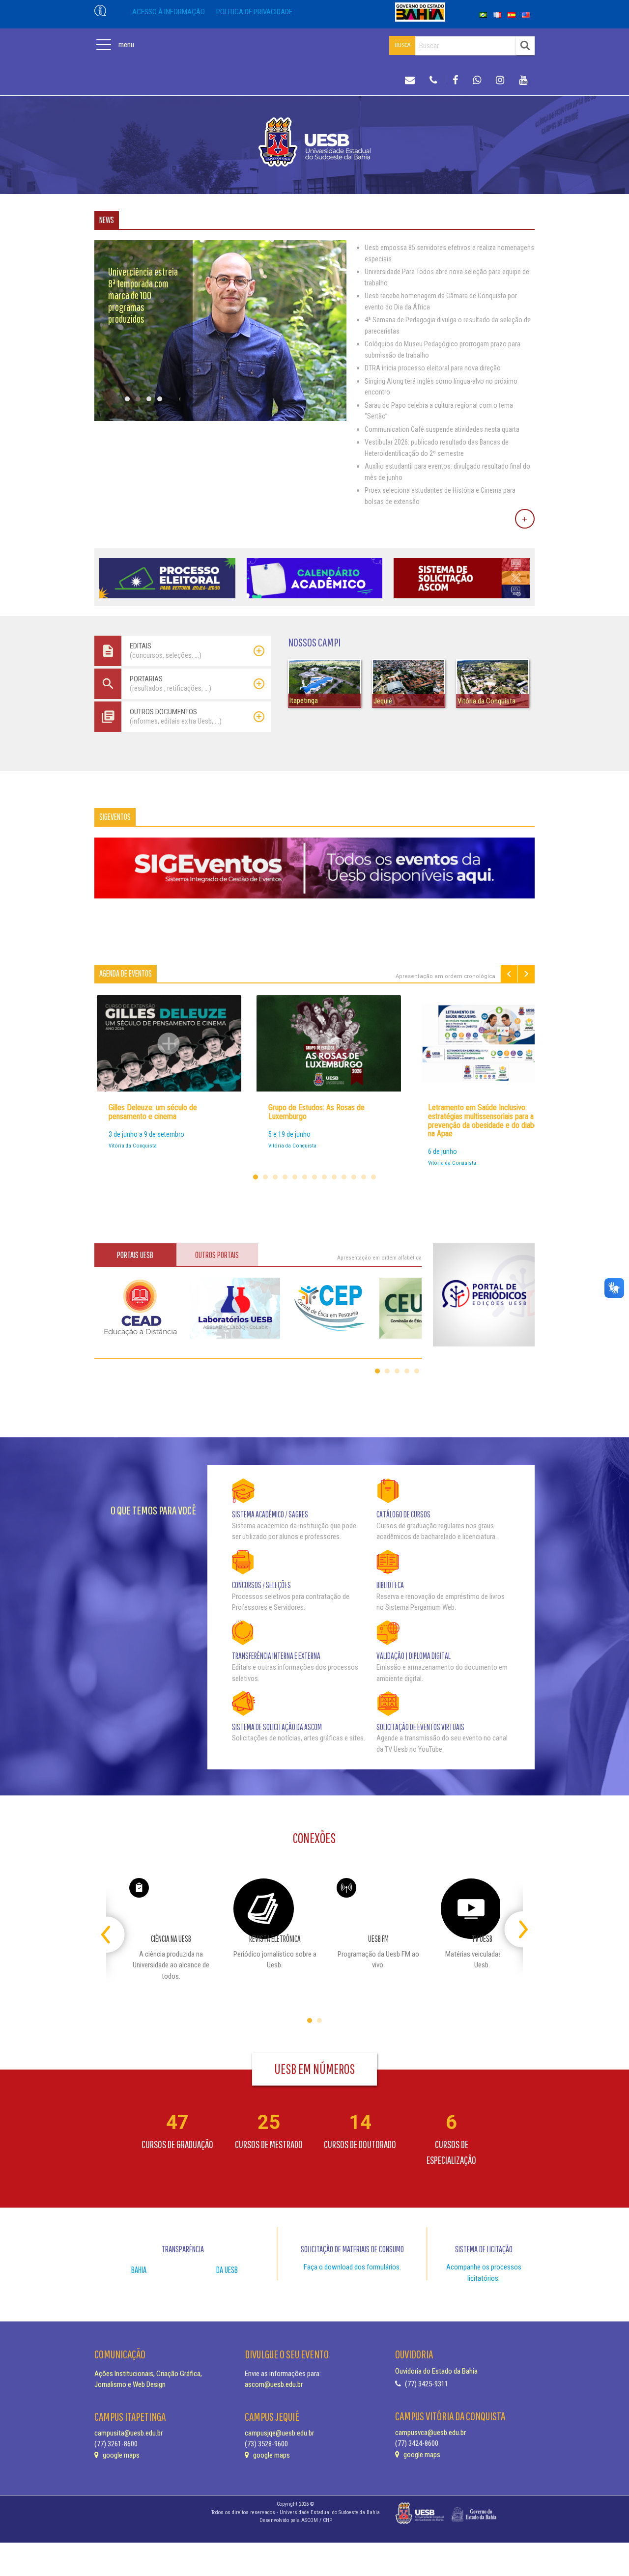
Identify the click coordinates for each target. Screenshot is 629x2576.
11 (354, 1177)
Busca (402, 45)
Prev (509, 974)
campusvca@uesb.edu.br (430, 2433)
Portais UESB (135, 1255)
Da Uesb (227, 2270)
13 (373, 1177)
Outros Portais (217, 1255)
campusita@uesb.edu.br (129, 2433)
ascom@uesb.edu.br (274, 2384)
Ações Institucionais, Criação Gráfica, (148, 2374)
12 (364, 1177)
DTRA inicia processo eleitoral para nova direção (433, 368)
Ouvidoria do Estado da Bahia (436, 2371)
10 (344, 1177)
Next (526, 974)
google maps (120, 2455)
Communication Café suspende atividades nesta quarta (442, 429)
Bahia (139, 2270)
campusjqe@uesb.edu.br (279, 2433)
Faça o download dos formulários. (352, 2267)
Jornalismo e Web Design (130, 2384)
